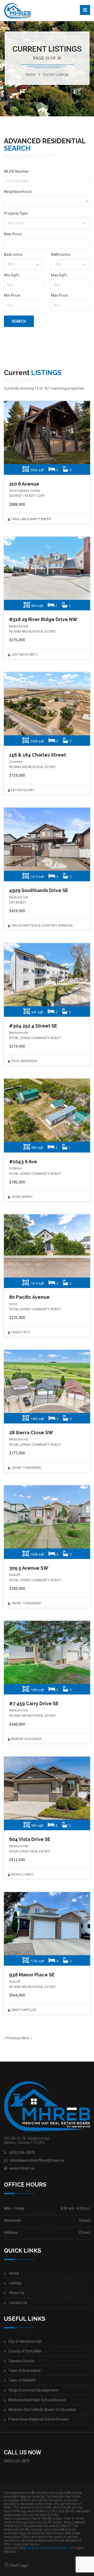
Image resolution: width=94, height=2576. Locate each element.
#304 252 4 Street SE (33, 1026)
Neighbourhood (18, 192)
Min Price (12, 295)
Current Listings (56, 74)
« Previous (13, 2038)
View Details (46, 433)
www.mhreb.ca (22, 2168)
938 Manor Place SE (32, 1975)
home (31, 74)
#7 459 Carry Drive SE (34, 1703)
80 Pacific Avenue (29, 1297)
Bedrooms (13, 254)
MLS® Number (16, 171)
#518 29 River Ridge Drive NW (43, 619)
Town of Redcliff (22, 2380)
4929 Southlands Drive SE (39, 890)
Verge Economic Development (33, 2390)
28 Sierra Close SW (31, 1433)
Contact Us (18, 2303)
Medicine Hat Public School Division (37, 2400)
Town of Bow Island (24, 2371)
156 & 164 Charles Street (38, 755)
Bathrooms (61, 254)
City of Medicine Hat (25, 2341)
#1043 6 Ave (23, 1162)
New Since (13, 234)
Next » (27, 2038)
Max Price (59, 295)
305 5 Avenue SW (29, 1568)
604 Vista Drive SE (30, 1839)
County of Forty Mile (25, 2351)
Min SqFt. (12, 275)
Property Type (16, 213)
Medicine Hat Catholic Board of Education (42, 2410)
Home (14, 2273)
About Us (17, 2293)
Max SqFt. (59, 275)
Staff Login (19, 2566)
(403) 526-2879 (22, 2153)
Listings (15, 2283)
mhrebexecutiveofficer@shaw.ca (37, 2160)
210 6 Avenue (24, 484)
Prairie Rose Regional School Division (39, 2419)
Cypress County (21, 2361)
